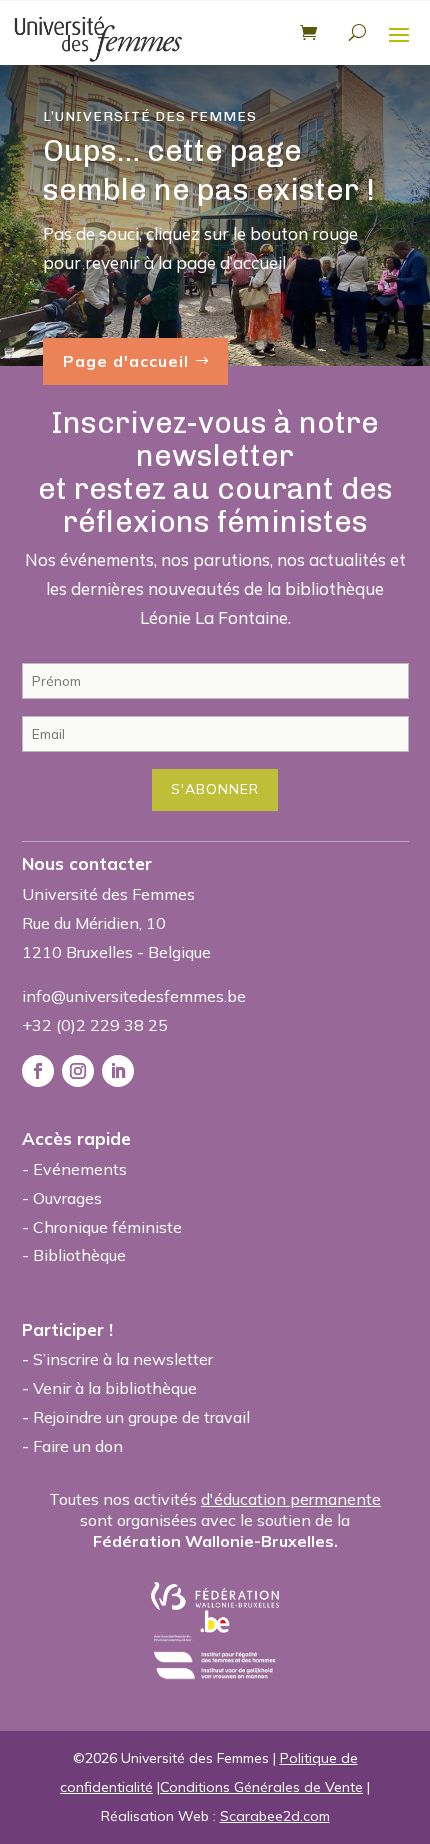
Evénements (80, 1169)
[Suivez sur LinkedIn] (118, 1071)
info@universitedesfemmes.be (134, 996)
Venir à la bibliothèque (115, 1388)
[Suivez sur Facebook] (38, 1071)
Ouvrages (67, 1198)
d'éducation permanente (291, 1499)
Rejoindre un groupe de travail (141, 1417)
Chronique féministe (107, 1227)
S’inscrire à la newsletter (123, 1359)
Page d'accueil (126, 361)
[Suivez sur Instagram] (78, 1071)
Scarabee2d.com (275, 1816)
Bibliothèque (79, 1255)
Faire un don (78, 1446)
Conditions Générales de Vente (261, 1787)
